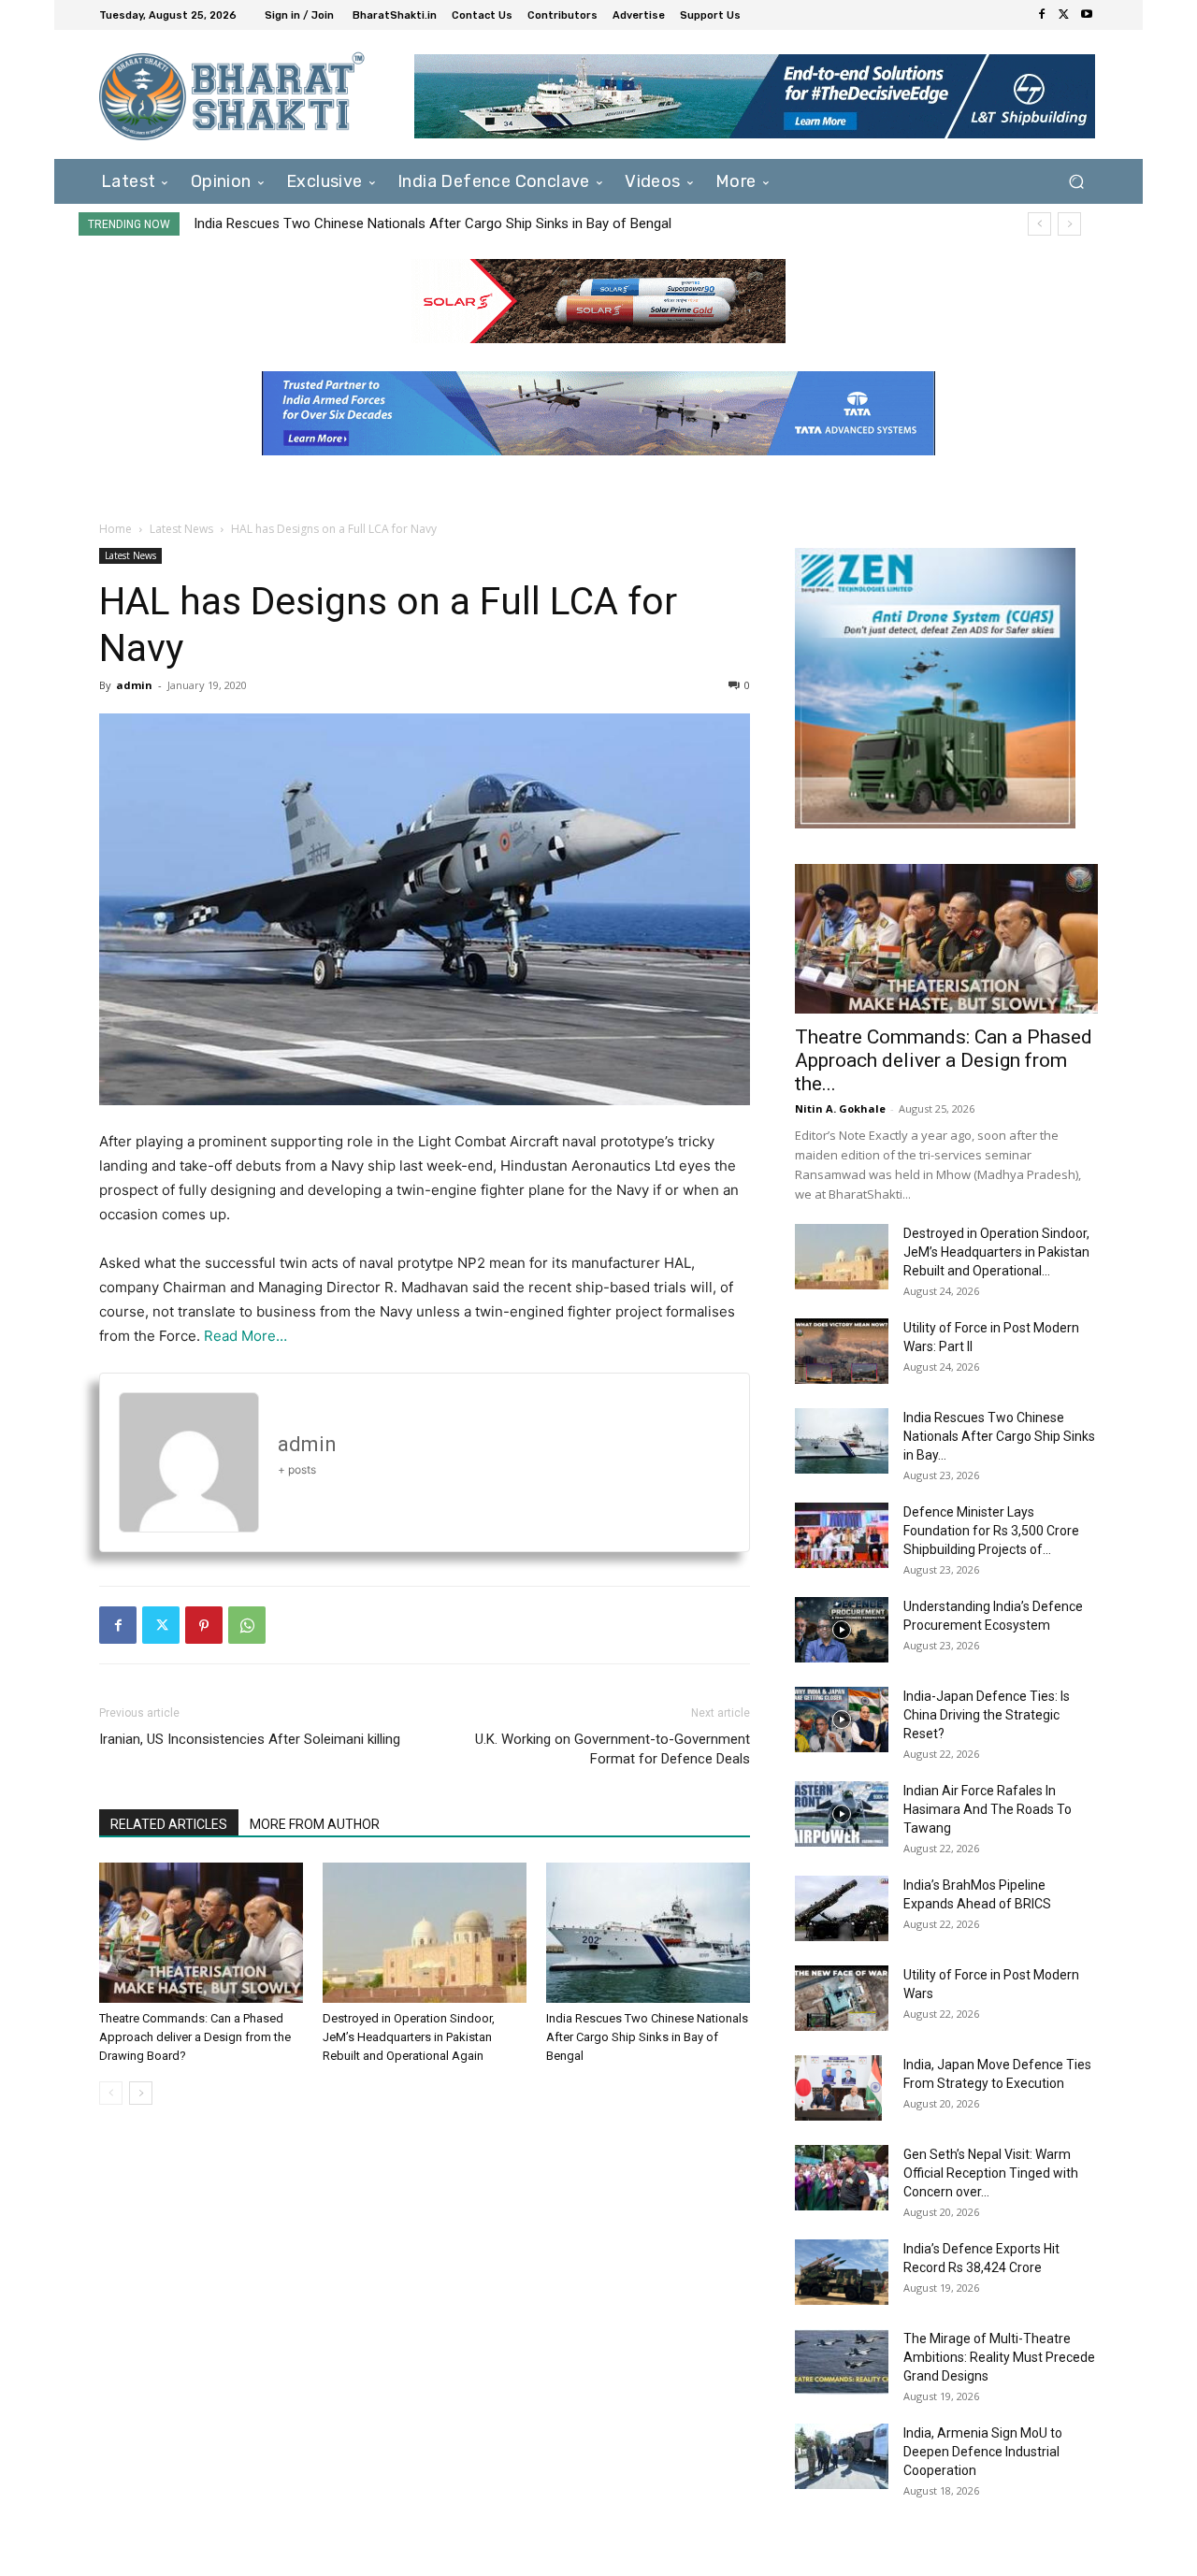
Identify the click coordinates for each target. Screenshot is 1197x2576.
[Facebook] (1042, 15)
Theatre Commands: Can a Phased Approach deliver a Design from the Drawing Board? (195, 2037)
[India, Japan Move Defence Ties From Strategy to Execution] (838, 2088)
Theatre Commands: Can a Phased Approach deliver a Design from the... (944, 1060)
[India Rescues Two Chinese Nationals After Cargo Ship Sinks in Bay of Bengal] (648, 1933)
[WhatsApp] (247, 1625)
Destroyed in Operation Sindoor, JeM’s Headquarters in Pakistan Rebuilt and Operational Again (409, 2037)
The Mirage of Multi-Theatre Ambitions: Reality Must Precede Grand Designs (999, 2357)
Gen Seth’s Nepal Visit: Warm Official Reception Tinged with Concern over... (991, 2173)
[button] (1076, 181)
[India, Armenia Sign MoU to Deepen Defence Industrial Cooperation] (842, 2456)
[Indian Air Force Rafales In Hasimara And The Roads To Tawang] (842, 1814)
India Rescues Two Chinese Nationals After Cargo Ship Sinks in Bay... (999, 1436)
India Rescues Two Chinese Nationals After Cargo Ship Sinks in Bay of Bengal (433, 223)
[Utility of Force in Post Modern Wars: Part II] (842, 1351)
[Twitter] (1064, 15)
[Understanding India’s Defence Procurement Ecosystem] (842, 1630)
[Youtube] (1087, 15)
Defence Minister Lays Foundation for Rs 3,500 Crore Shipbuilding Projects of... (991, 1531)
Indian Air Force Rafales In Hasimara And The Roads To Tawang (988, 1809)
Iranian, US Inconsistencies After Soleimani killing (250, 1739)
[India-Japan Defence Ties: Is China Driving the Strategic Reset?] (842, 1720)
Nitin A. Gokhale (840, 1108)
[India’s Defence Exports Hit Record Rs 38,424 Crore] (842, 2272)
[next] (1069, 224)
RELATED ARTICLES (169, 1824)
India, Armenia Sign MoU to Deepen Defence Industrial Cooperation (983, 2452)
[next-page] (141, 2093)
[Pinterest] (204, 1625)
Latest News (181, 529)
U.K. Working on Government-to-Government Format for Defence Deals (613, 1749)
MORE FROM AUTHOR (315, 1824)
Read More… (245, 1336)
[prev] (1039, 224)
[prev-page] (111, 2093)
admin (134, 685)
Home (115, 529)
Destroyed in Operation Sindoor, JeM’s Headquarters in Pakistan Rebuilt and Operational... (996, 1252)
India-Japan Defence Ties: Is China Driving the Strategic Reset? (987, 1715)
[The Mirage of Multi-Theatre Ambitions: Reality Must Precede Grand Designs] (842, 2362)
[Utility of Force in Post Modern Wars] (842, 1998)
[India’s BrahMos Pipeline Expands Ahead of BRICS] (842, 1908)
